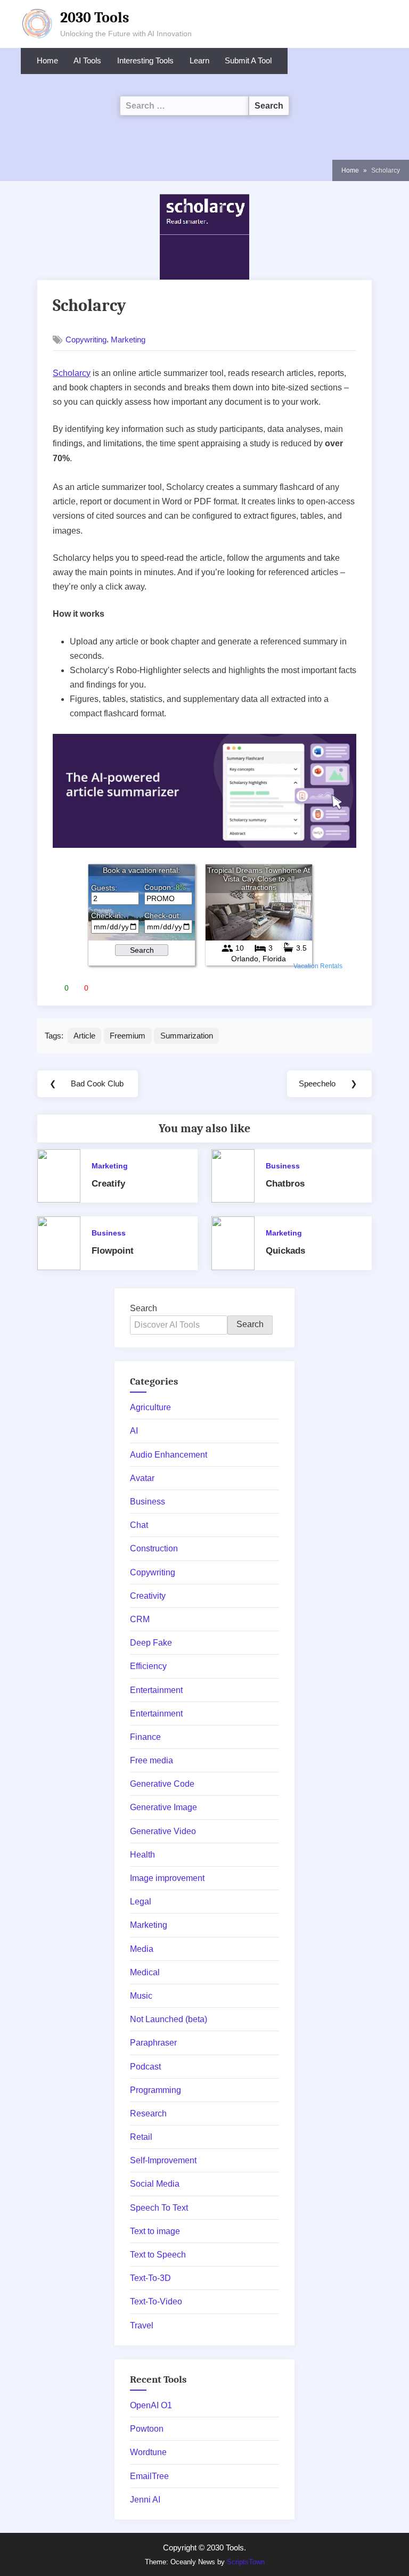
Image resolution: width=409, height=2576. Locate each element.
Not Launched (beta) (169, 2019)
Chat (139, 1525)
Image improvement (167, 1878)
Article (84, 1036)
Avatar (142, 1478)
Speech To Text (159, 2208)
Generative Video (163, 1831)
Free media (152, 1760)
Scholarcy (72, 373)
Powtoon (147, 2429)
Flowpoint (113, 1251)
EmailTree (149, 2476)
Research (148, 2113)
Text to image (155, 2231)
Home (47, 61)
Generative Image (163, 1807)
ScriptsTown (246, 2562)
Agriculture (150, 1407)
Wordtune (148, 2452)
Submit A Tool (248, 61)
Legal (141, 1902)
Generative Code (162, 1784)
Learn (199, 61)
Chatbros (285, 1184)
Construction (154, 1548)
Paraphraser (153, 2043)
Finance (145, 1737)
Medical (145, 1972)
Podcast (145, 2067)
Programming (156, 2090)
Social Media (155, 2184)
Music (141, 1996)
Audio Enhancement (169, 1455)
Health (142, 1855)
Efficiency (148, 1666)
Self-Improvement (163, 2160)
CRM (140, 1619)
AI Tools (87, 61)
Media (142, 1949)
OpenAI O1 (151, 2405)
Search (144, 1308)
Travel (142, 2325)
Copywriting (86, 340)
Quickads (285, 1251)
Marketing (128, 340)
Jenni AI (145, 2500)
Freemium (128, 1036)
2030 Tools (95, 18)
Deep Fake (151, 1643)
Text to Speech (158, 2255)
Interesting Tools (145, 61)
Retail (141, 2137)
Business (283, 1166)
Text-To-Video (156, 2301)
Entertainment (156, 1690)
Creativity (148, 1596)
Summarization (187, 1036)
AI (134, 1431)
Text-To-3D (150, 2278)
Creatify (108, 1184)
